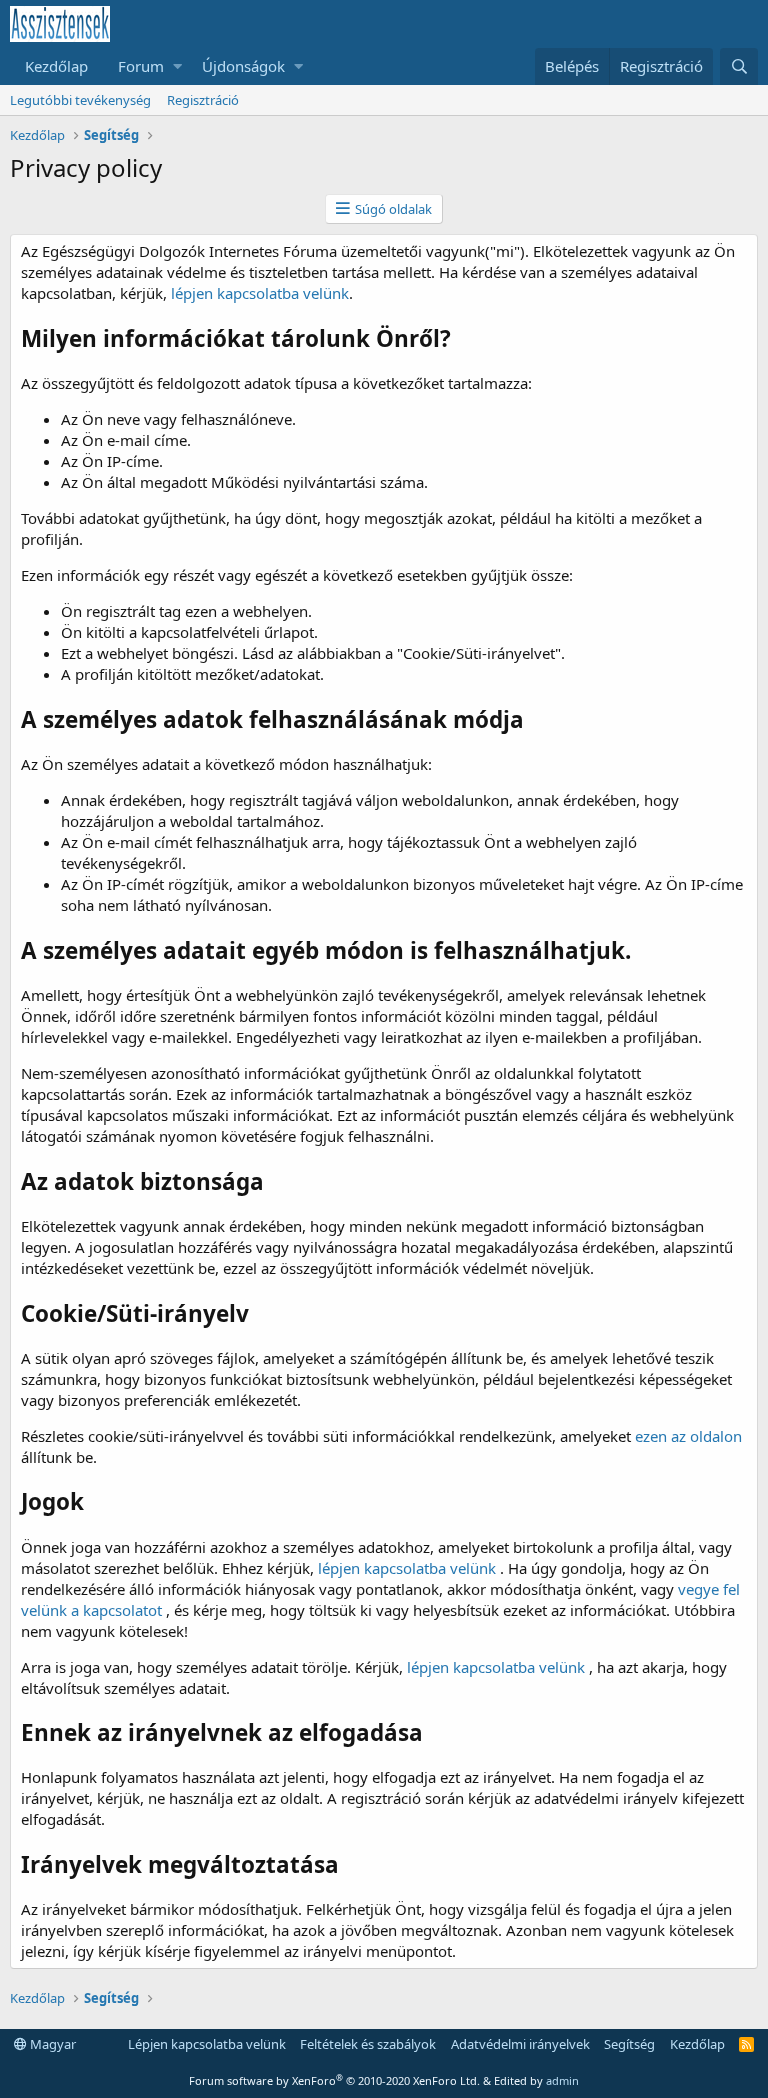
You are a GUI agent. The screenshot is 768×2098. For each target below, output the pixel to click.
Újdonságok (243, 66)
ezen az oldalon (688, 1436)
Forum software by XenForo (334, 2080)
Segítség (629, 2044)
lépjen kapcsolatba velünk (260, 293)
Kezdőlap (56, 66)
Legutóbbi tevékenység (80, 100)
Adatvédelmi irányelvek (520, 2044)
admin (562, 2080)
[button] (177, 66)
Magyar (51, 2044)
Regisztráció (203, 100)
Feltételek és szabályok (368, 2044)
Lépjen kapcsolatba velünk (207, 2044)
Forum (141, 66)
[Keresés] (739, 66)
